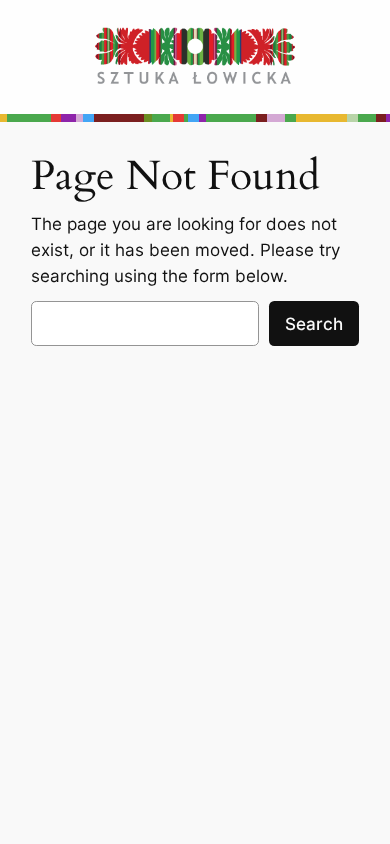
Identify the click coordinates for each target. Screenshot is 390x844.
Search (314, 324)
